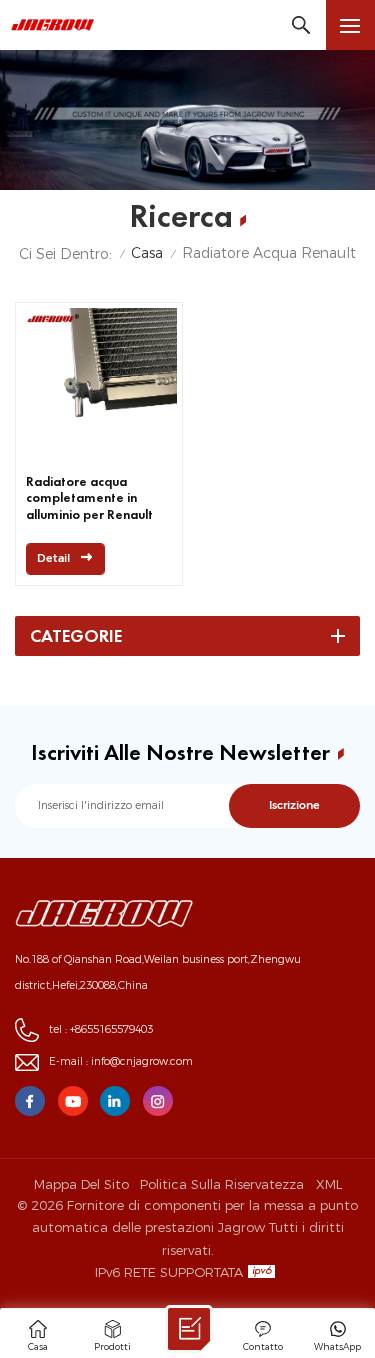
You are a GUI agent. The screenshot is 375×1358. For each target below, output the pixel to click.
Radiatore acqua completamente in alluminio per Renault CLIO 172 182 (89, 499)
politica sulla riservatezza (222, 1184)
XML (329, 1184)
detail (53, 558)
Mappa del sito (81, 1184)
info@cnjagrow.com (142, 1061)
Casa (147, 253)
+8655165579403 (111, 1029)
